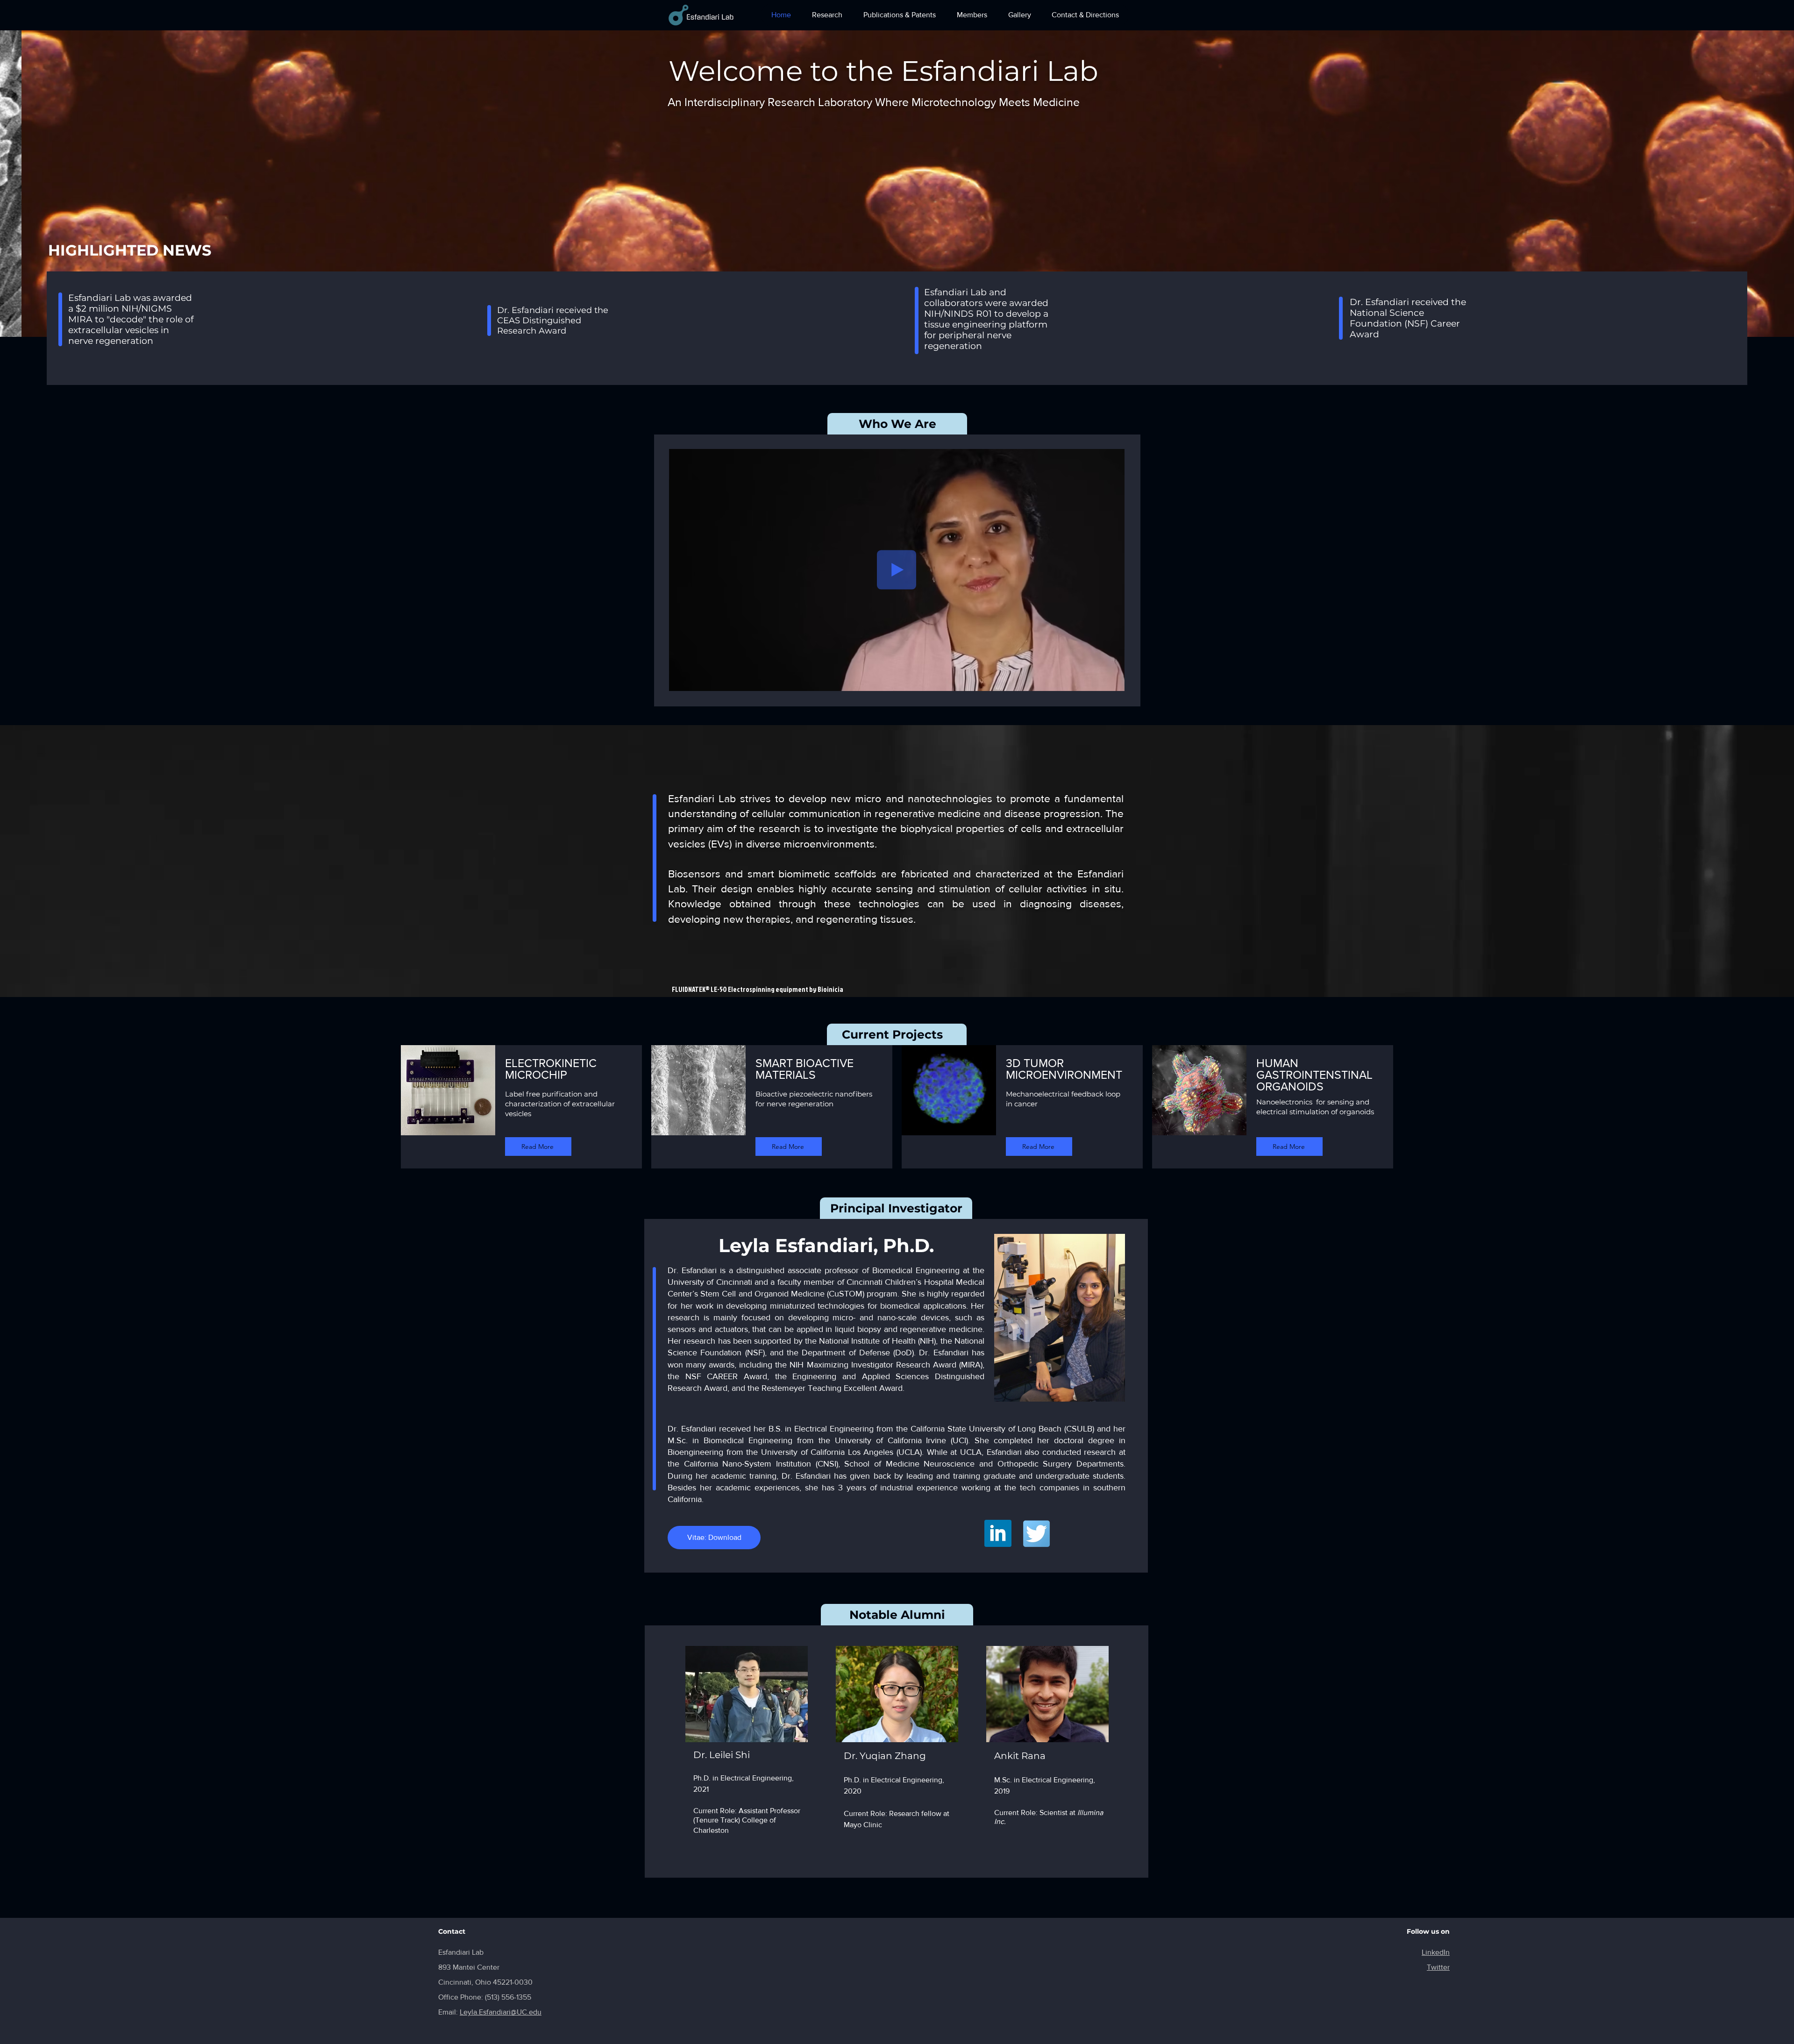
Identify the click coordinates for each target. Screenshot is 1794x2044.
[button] (897, 184)
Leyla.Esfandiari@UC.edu (501, 2012)
